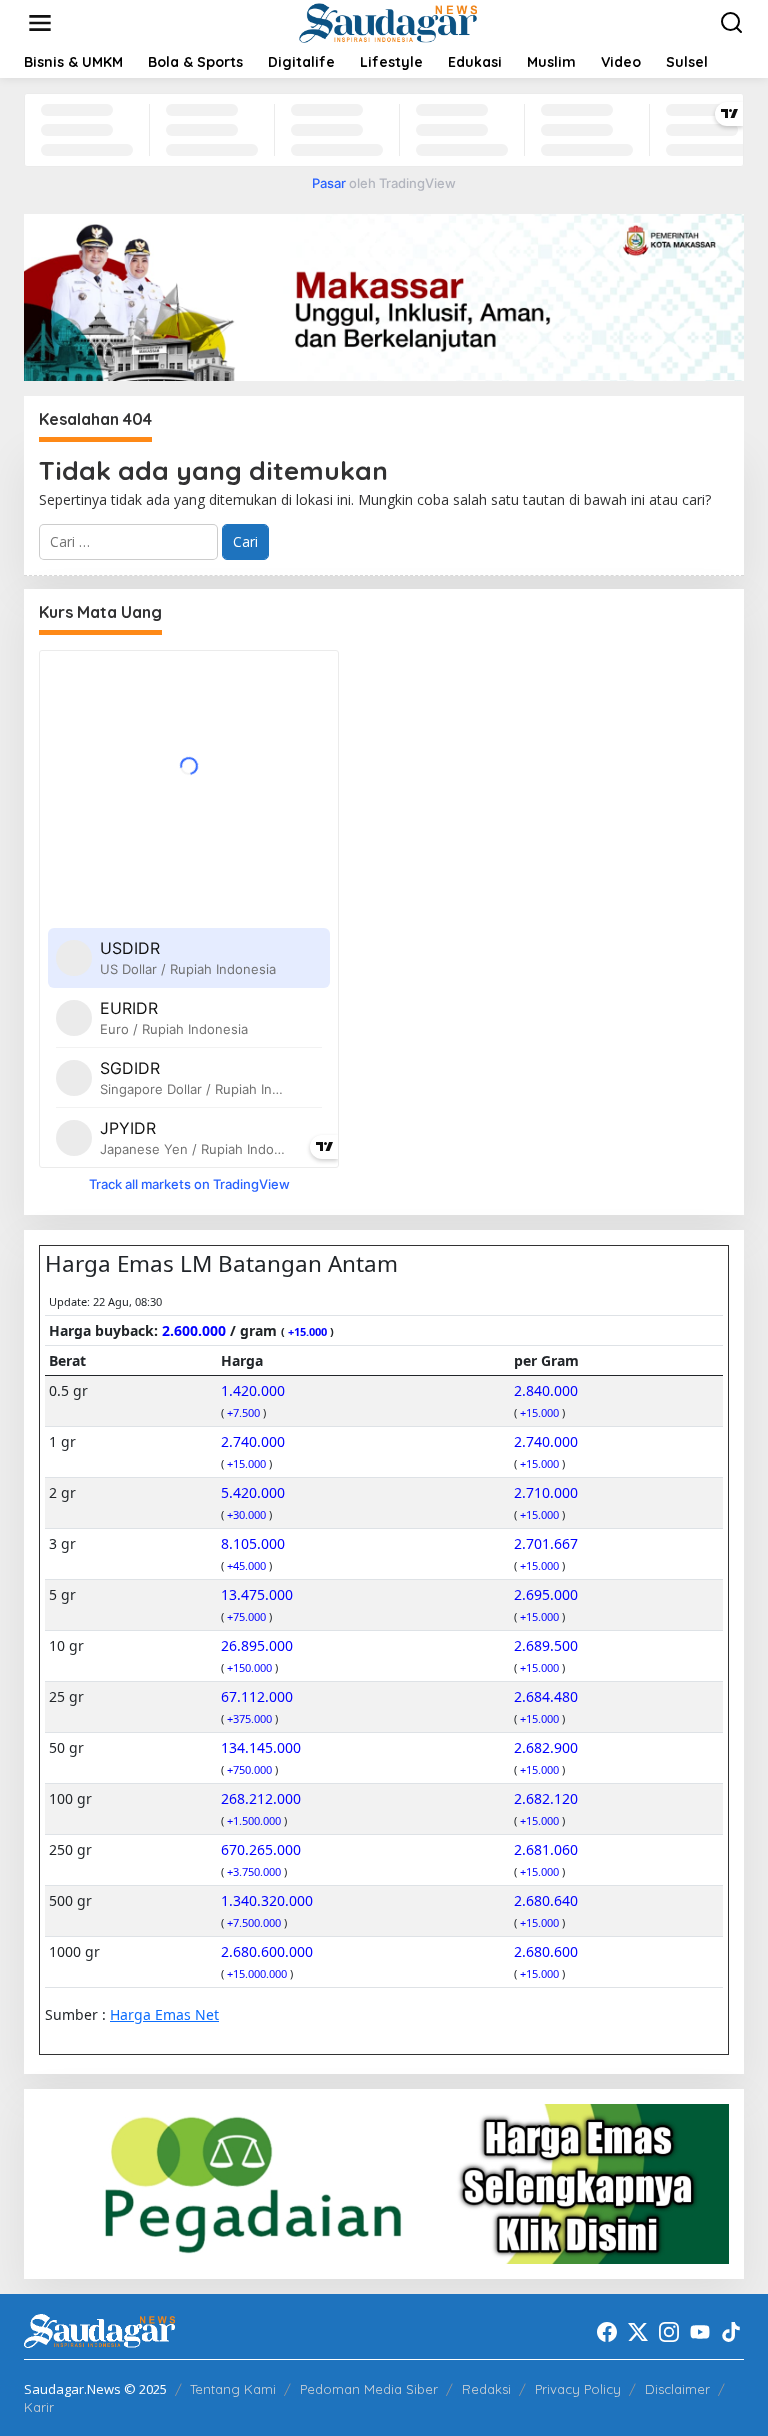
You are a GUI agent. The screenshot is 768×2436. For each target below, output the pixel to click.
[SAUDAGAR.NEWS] (387, 21)
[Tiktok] (731, 2332)
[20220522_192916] (384, 2182)
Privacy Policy (578, 2389)
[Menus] (40, 23)
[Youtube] (700, 2332)
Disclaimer (677, 2389)
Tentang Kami (233, 2389)
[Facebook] (607, 2332)
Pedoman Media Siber (369, 2389)
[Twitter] (638, 2332)
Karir (39, 2407)
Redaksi (486, 2389)
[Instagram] (669, 2332)
